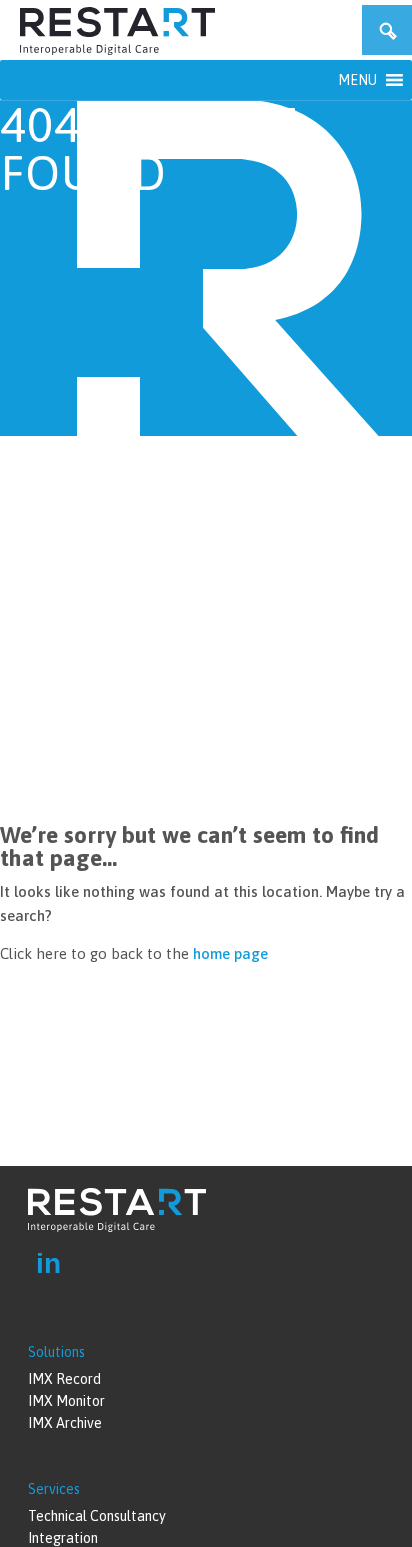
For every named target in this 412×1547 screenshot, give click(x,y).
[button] (357, 80)
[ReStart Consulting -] (117, 50)
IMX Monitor (66, 1401)
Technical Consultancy (97, 1516)
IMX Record (64, 1379)
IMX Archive (65, 1423)
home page (230, 953)
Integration (63, 1538)
